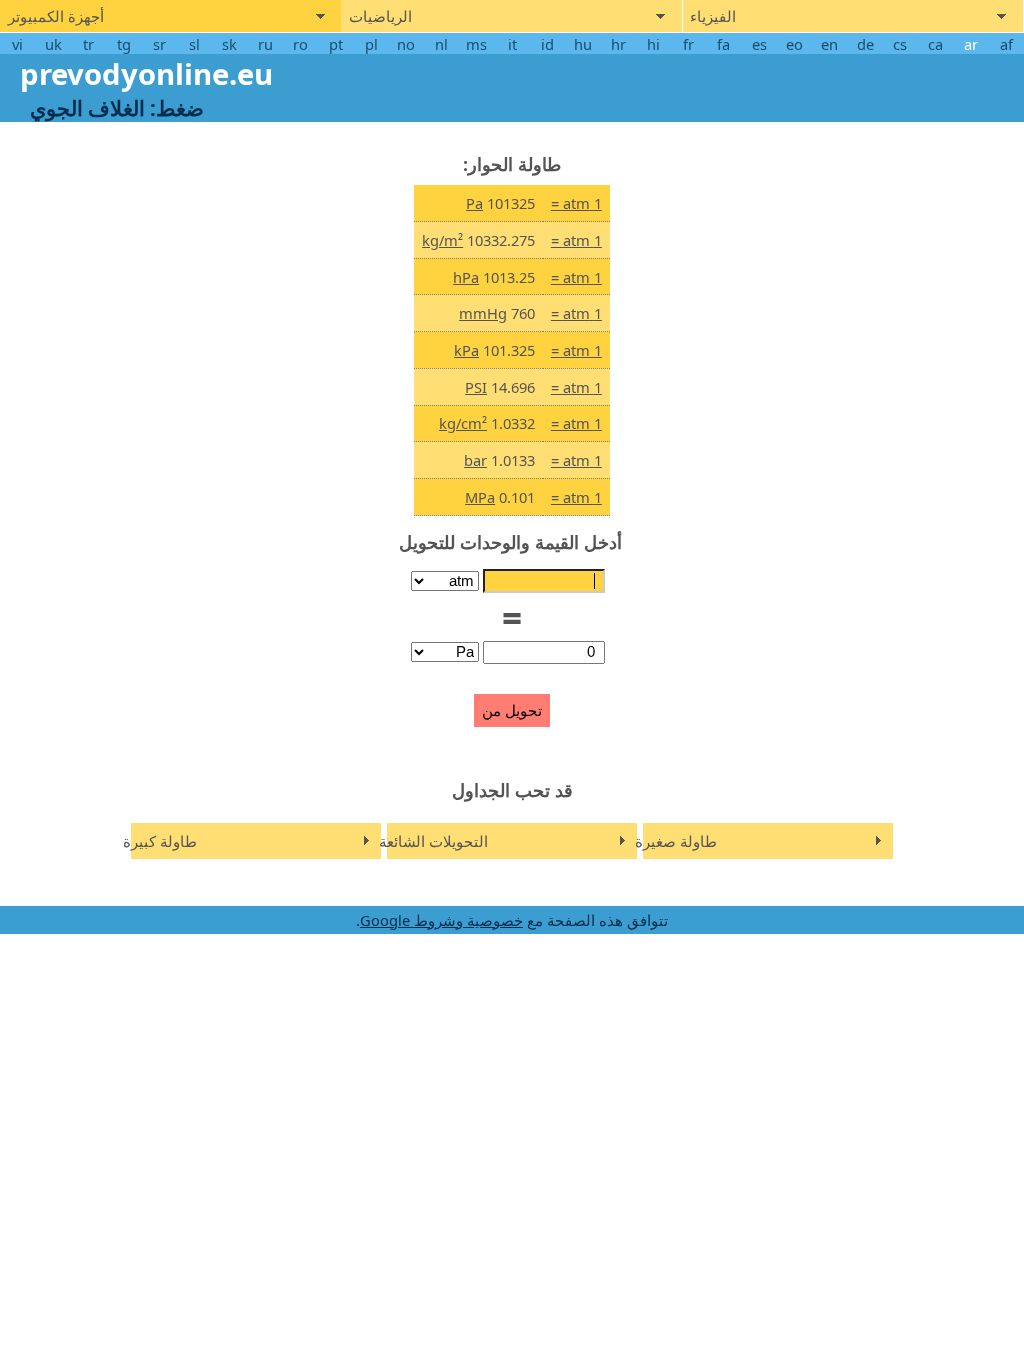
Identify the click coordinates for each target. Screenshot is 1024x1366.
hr (618, 44)
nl (441, 44)
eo (794, 44)
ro (300, 44)
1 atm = (576, 203)
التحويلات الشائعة (433, 841)
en (829, 44)
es (759, 44)
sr (159, 44)
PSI (476, 387)
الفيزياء (713, 17)
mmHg (483, 313)
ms (476, 44)
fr (688, 44)
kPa (466, 350)
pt (336, 44)
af (1006, 44)
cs (900, 44)
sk (229, 44)
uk (53, 44)
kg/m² (442, 240)
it (512, 44)
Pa (474, 203)
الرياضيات (380, 17)
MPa (480, 497)
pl (371, 44)
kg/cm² (463, 423)
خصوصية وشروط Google (441, 920)
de (865, 44)
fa (723, 44)
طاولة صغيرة (676, 841)
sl (194, 44)
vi (17, 44)
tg (124, 44)
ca (935, 44)
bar (475, 460)
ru (265, 44)
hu (583, 44)
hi (653, 44)
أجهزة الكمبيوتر (56, 17)
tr (88, 44)
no (406, 44)
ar (971, 44)
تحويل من (512, 711)
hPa (466, 277)
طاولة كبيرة (160, 841)
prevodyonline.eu (146, 74)
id (547, 44)
